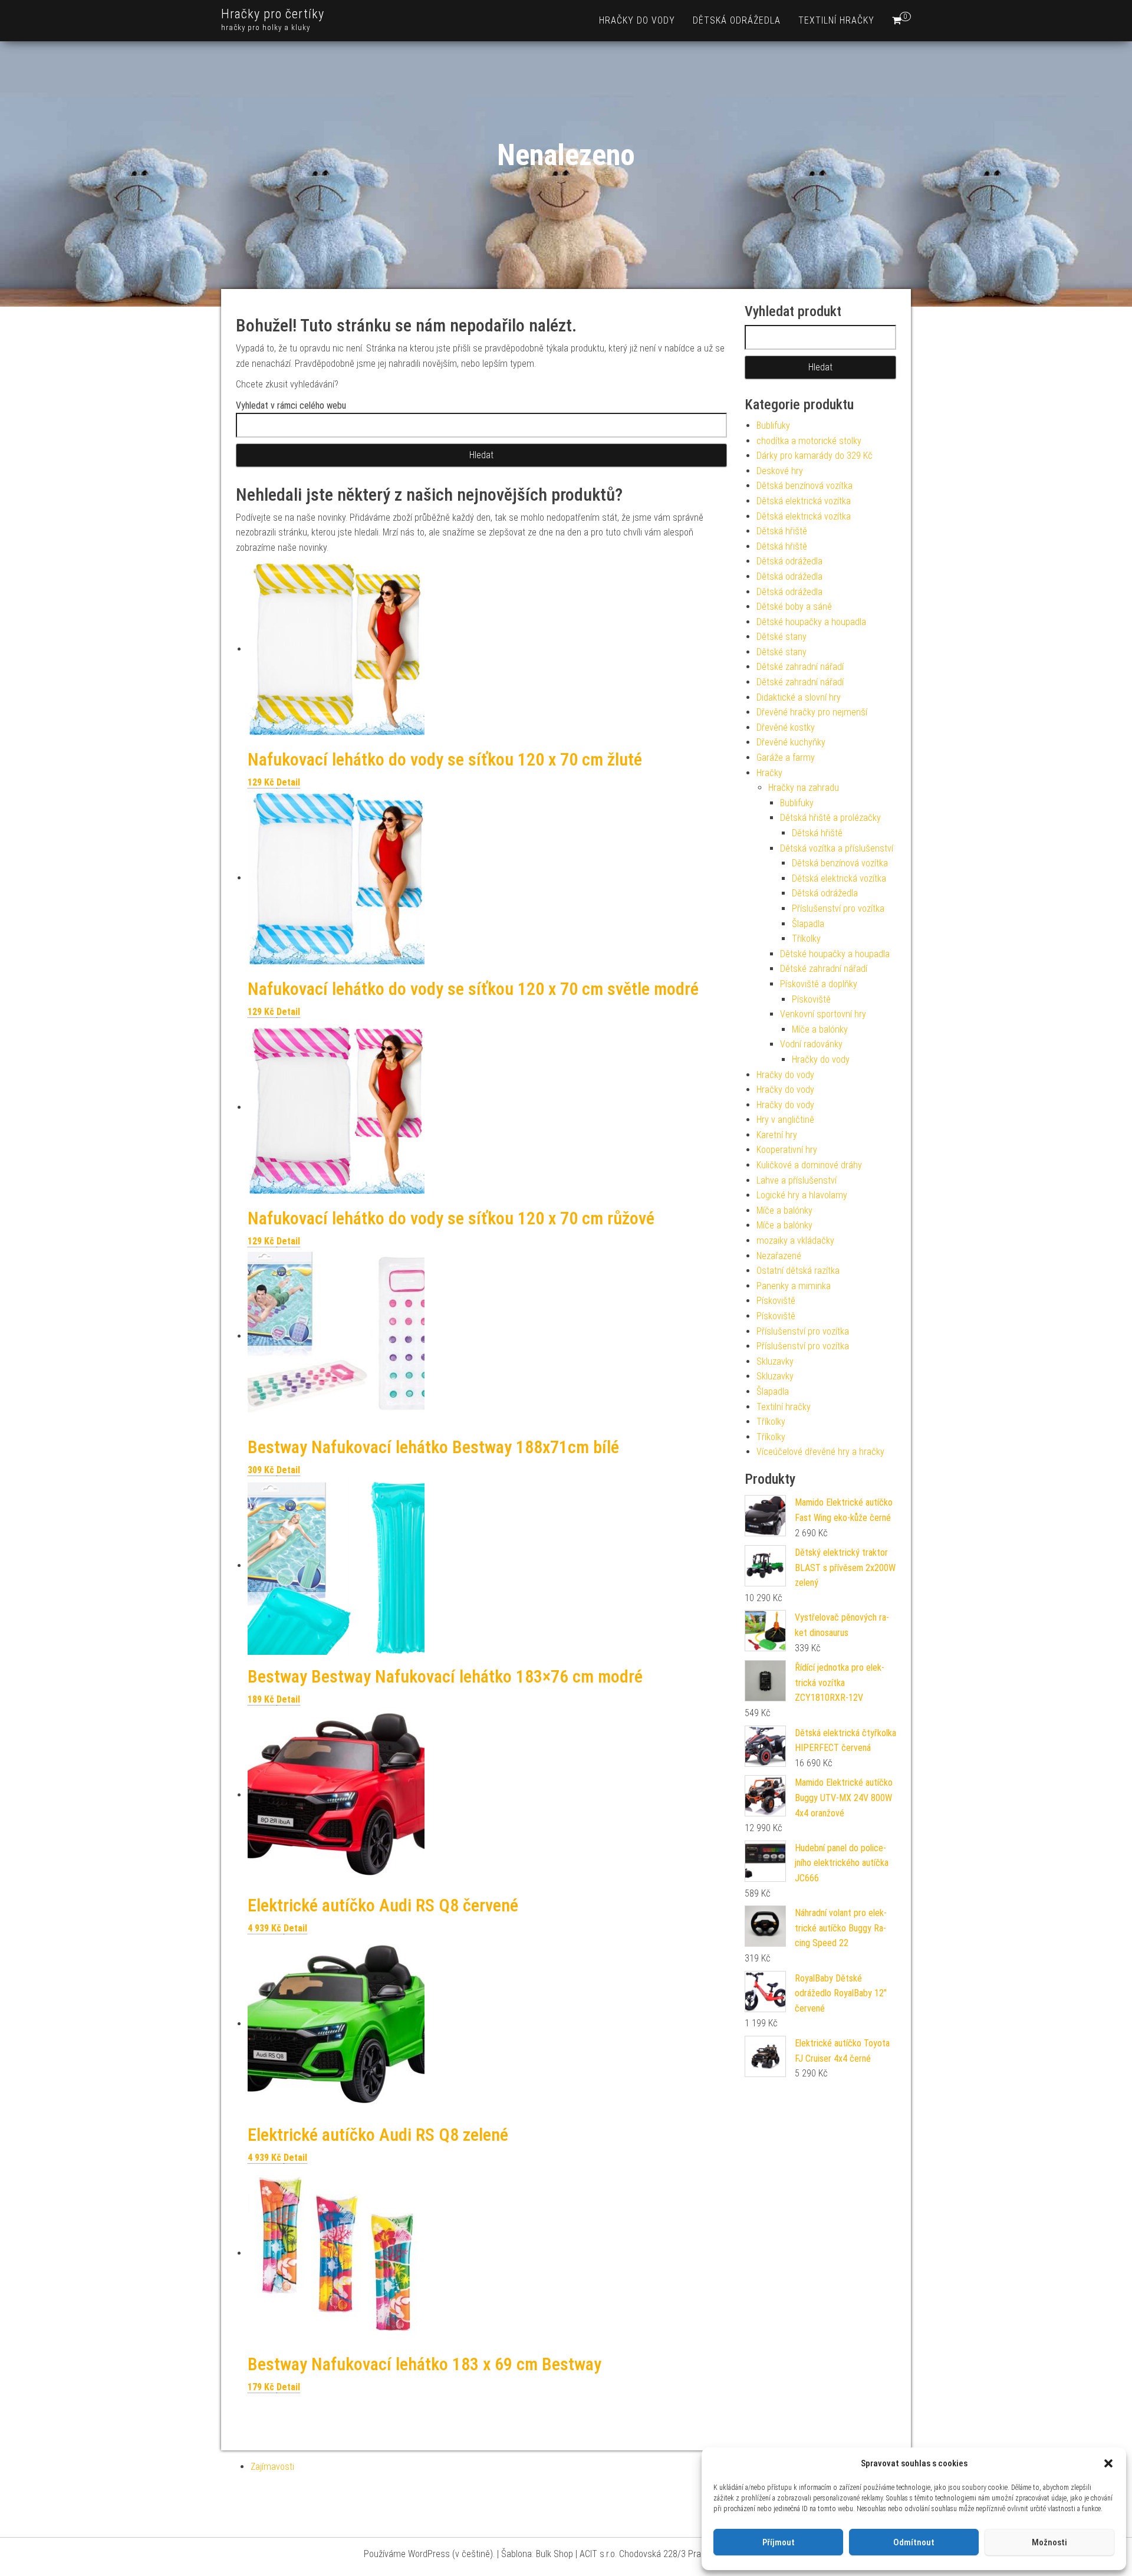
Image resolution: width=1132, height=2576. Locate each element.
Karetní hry (777, 1135)
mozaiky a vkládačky (795, 1241)
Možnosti (1049, 2542)
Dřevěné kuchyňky (791, 742)
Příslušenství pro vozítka (838, 908)
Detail (288, 782)
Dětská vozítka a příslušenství (837, 848)
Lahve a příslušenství (797, 1180)
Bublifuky (773, 425)
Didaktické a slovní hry (799, 697)
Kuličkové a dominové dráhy (809, 1165)
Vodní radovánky (811, 1044)
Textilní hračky (836, 20)
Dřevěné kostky (786, 727)
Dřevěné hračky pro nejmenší (812, 712)
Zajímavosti (272, 2467)
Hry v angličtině (785, 1120)
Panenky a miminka (794, 1286)
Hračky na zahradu (804, 788)
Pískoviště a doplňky (819, 984)
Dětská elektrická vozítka (804, 501)
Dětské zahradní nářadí (800, 667)
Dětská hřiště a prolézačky (830, 818)
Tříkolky (806, 939)
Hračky (769, 773)
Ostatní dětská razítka (798, 1271)
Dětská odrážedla (737, 20)
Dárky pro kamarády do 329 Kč (815, 456)
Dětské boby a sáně (794, 607)
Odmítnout (914, 2542)
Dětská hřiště (782, 531)
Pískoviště (811, 999)
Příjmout (779, 2542)
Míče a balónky (820, 1029)
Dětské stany (781, 637)
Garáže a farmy (786, 758)
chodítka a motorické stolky (809, 441)
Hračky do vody (637, 20)
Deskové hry (780, 471)
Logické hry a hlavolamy (802, 1195)
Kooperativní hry (787, 1150)
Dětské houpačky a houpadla (811, 622)
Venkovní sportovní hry (823, 1014)
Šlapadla (808, 924)
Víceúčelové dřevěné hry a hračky (820, 1452)
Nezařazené (779, 1256)
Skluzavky (775, 1361)
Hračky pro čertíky (273, 14)
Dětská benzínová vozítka (804, 486)
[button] (1108, 2463)
